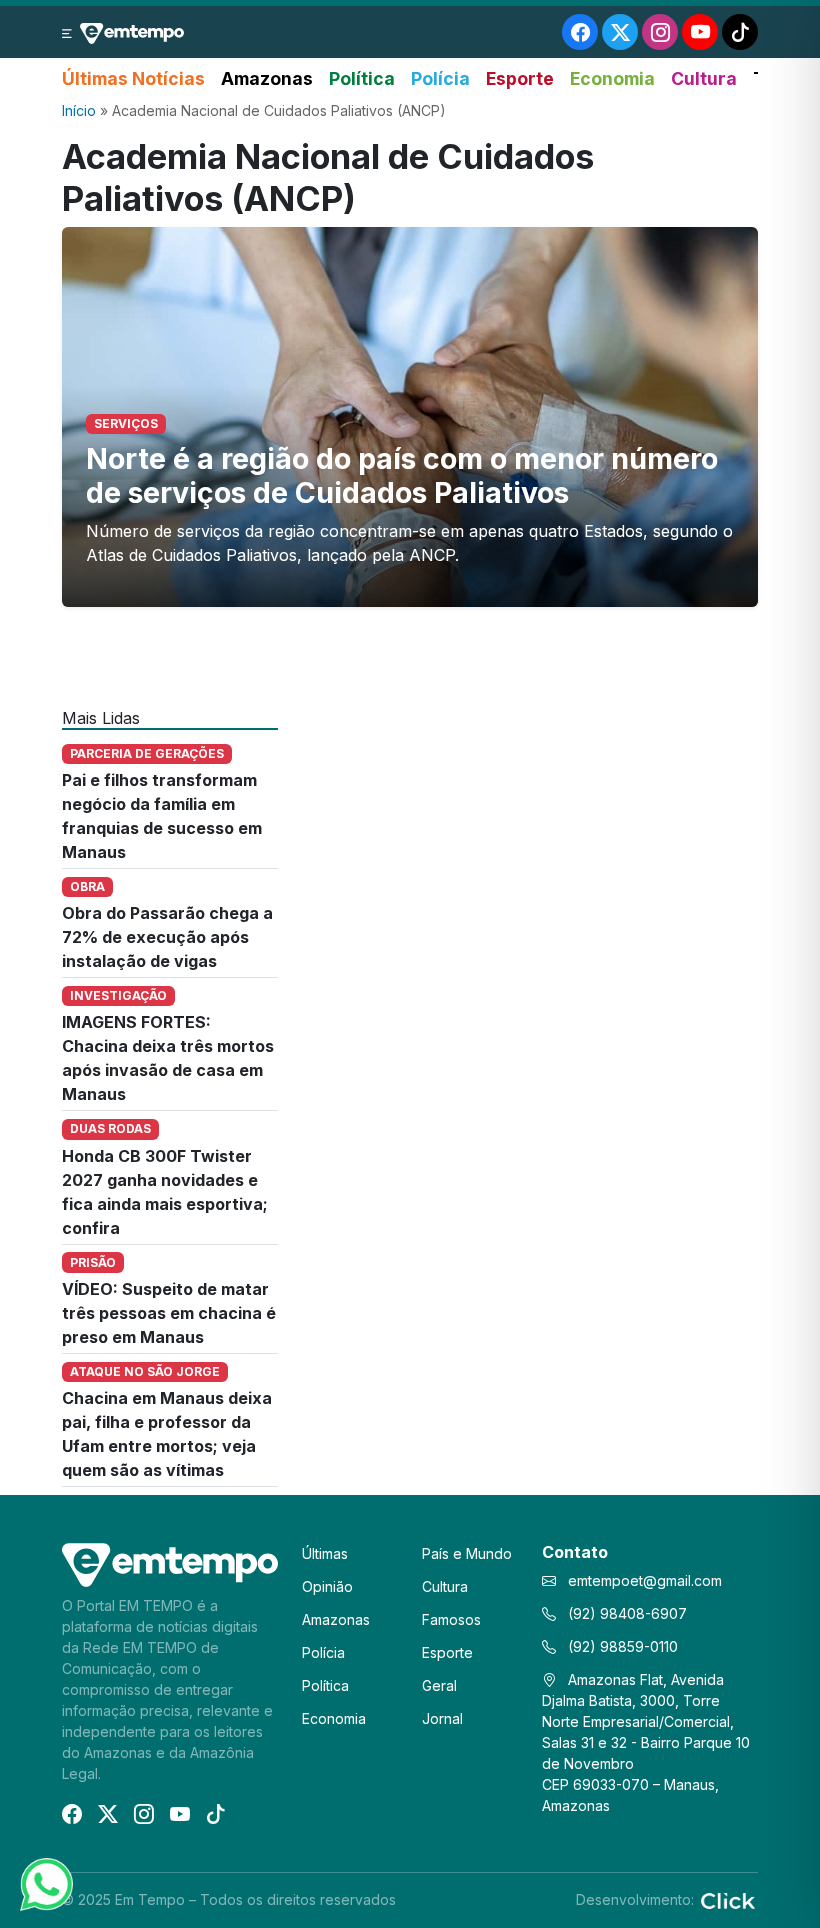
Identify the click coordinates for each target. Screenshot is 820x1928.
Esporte (520, 78)
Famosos (451, 1619)
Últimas (325, 1553)
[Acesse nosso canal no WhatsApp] (45, 1883)
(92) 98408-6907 (625, 1613)
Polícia (440, 78)
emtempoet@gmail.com (645, 1580)
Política (362, 78)
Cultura (704, 78)
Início (79, 110)
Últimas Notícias (133, 78)
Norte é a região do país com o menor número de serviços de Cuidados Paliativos (402, 475)
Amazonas (267, 78)
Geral (439, 1685)
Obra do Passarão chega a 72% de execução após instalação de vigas (167, 937)
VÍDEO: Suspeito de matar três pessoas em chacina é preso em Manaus (169, 1313)
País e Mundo (467, 1553)
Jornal (442, 1718)
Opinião (327, 1586)
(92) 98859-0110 (621, 1646)
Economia (612, 78)
